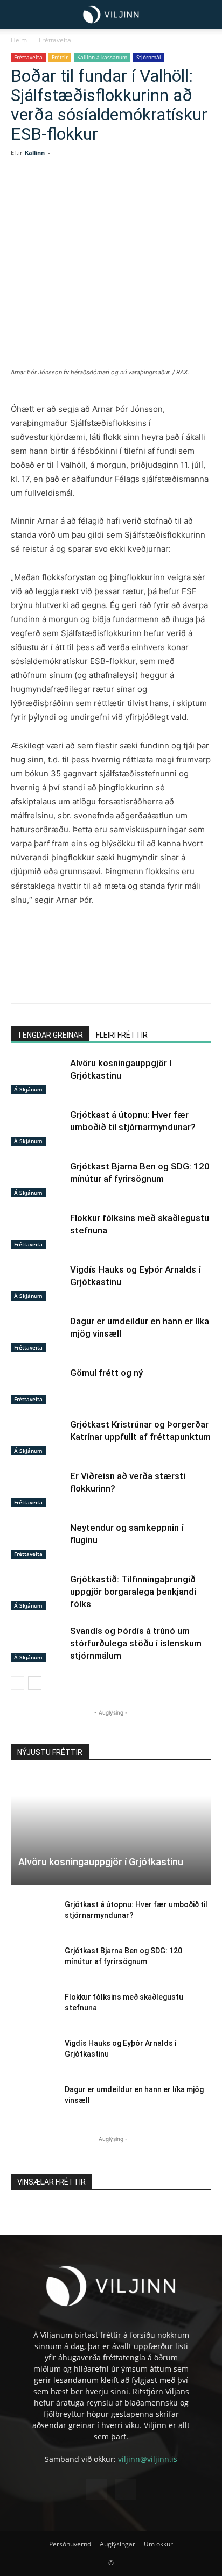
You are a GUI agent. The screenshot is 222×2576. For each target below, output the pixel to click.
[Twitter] (80, 192)
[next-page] (35, 1683)
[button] (17, 15)
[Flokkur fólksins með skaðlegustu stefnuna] (38, 1230)
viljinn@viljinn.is (148, 2459)
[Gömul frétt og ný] (38, 1385)
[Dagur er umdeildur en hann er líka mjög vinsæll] (38, 1334)
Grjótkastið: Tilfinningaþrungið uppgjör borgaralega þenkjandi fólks (133, 1592)
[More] (205, 192)
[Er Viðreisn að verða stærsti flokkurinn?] (38, 1489)
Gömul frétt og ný (106, 1373)
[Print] (179, 192)
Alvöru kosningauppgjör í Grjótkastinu (101, 1862)
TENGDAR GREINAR (50, 1035)
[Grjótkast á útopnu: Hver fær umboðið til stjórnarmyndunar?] (38, 1127)
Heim (19, 40)
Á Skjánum (28, 1089)
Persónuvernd (70, 2544)
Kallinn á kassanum (102, 57)
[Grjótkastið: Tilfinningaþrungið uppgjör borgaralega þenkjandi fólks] (38, 1592)
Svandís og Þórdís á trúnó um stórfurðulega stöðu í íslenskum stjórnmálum (136, 1643)
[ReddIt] (130, 192)
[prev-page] (18, 1683)
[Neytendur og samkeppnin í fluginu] (38, 1540)
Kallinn (35, 152)
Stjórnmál (149, 57)
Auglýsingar (117, 2544)
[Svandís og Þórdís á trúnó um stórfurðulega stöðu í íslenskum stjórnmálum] (38, 1643)
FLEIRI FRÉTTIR (122, 1035)
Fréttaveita (55, 40)
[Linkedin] (105, 192)
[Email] (155, 192)
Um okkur (158, 2544)
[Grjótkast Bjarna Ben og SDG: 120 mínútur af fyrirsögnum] (38, 1179)
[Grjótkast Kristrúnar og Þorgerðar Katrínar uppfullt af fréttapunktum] (38, 1437)
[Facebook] (55, 192)
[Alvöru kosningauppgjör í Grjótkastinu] (38, 1076)
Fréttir (60, 57)
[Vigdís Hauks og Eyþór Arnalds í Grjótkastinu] (38, 1282)
